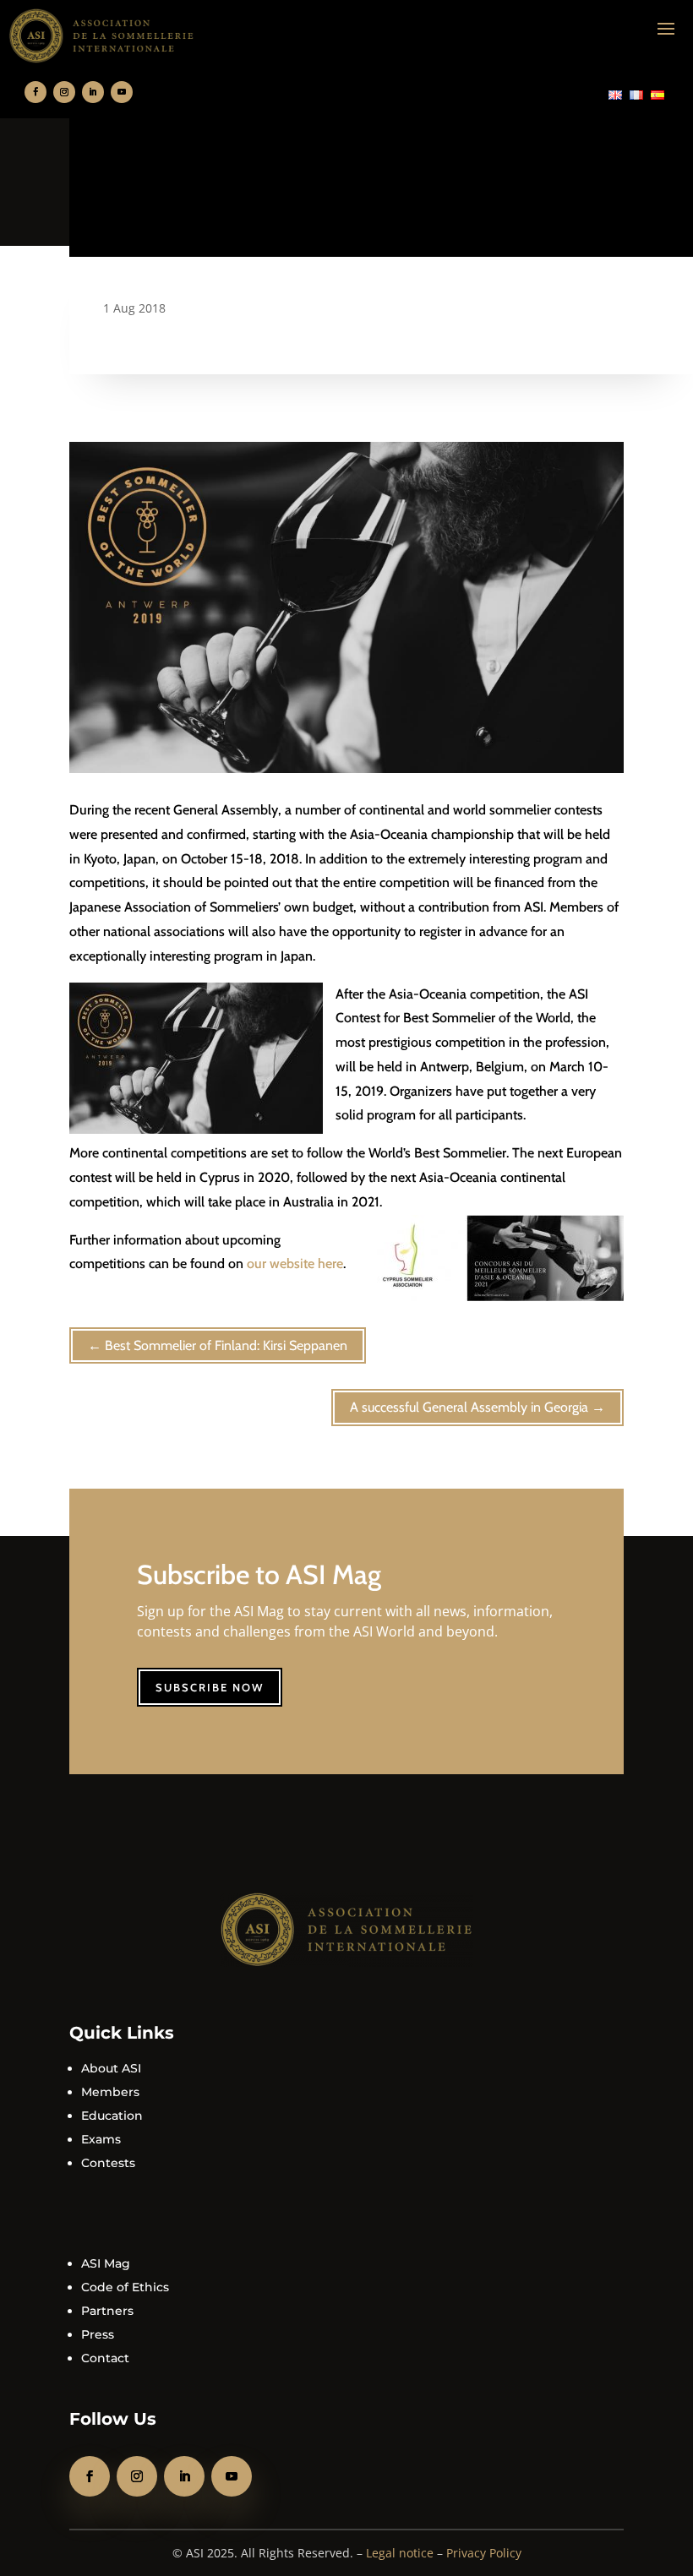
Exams (101, 2139)
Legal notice (400, 2553)
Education (112, 2116)
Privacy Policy (484, 2553)
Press (98, 2334)
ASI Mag (106, 2263)
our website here (295, 1263)
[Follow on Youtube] (122, 92)
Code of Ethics (125, 2287)
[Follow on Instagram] (64, 92)
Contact (105, 2358)
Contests (108, 2163)
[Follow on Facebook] (35, 92)
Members (110, 2092)
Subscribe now (210, 1687)
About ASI (111, 2068)
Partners (107, 2311)
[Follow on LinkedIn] (93, 92)
